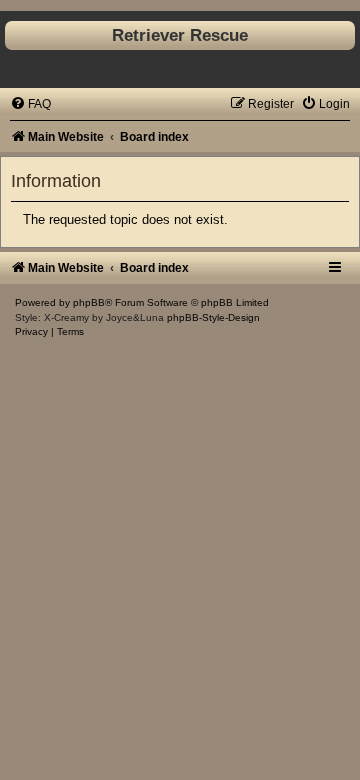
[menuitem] (30, 104)
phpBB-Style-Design (213, 317)
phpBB (89, 302)
